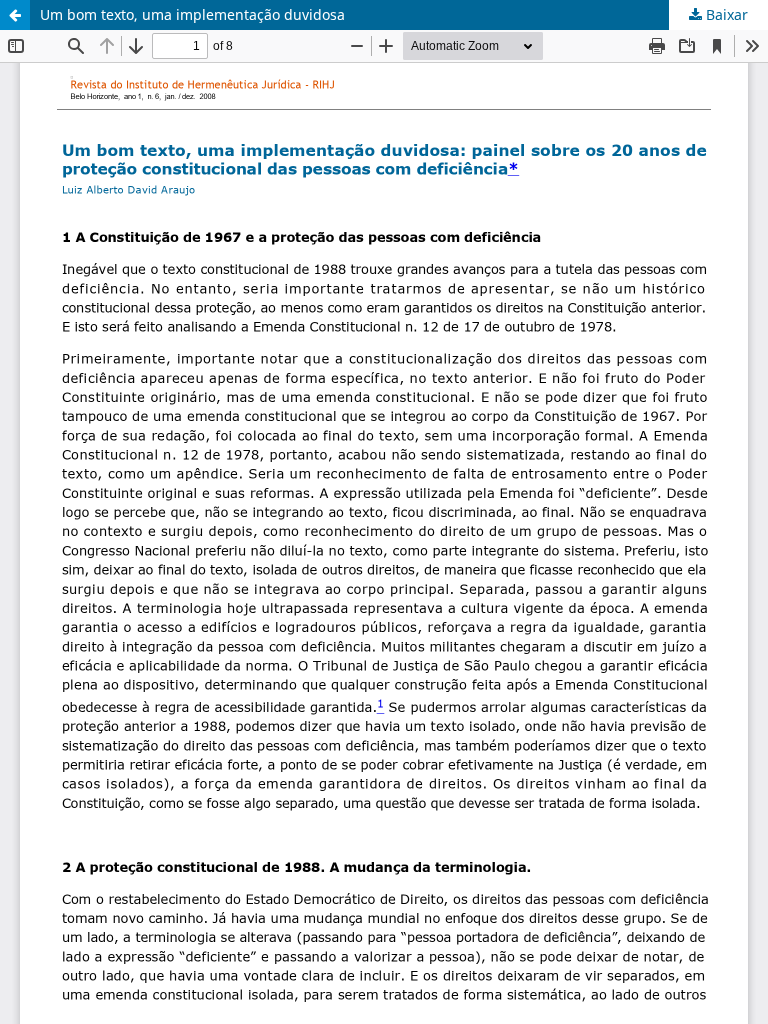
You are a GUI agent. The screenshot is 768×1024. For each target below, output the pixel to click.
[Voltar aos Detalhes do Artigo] (15, 15)
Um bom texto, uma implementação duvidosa (192, 14)
